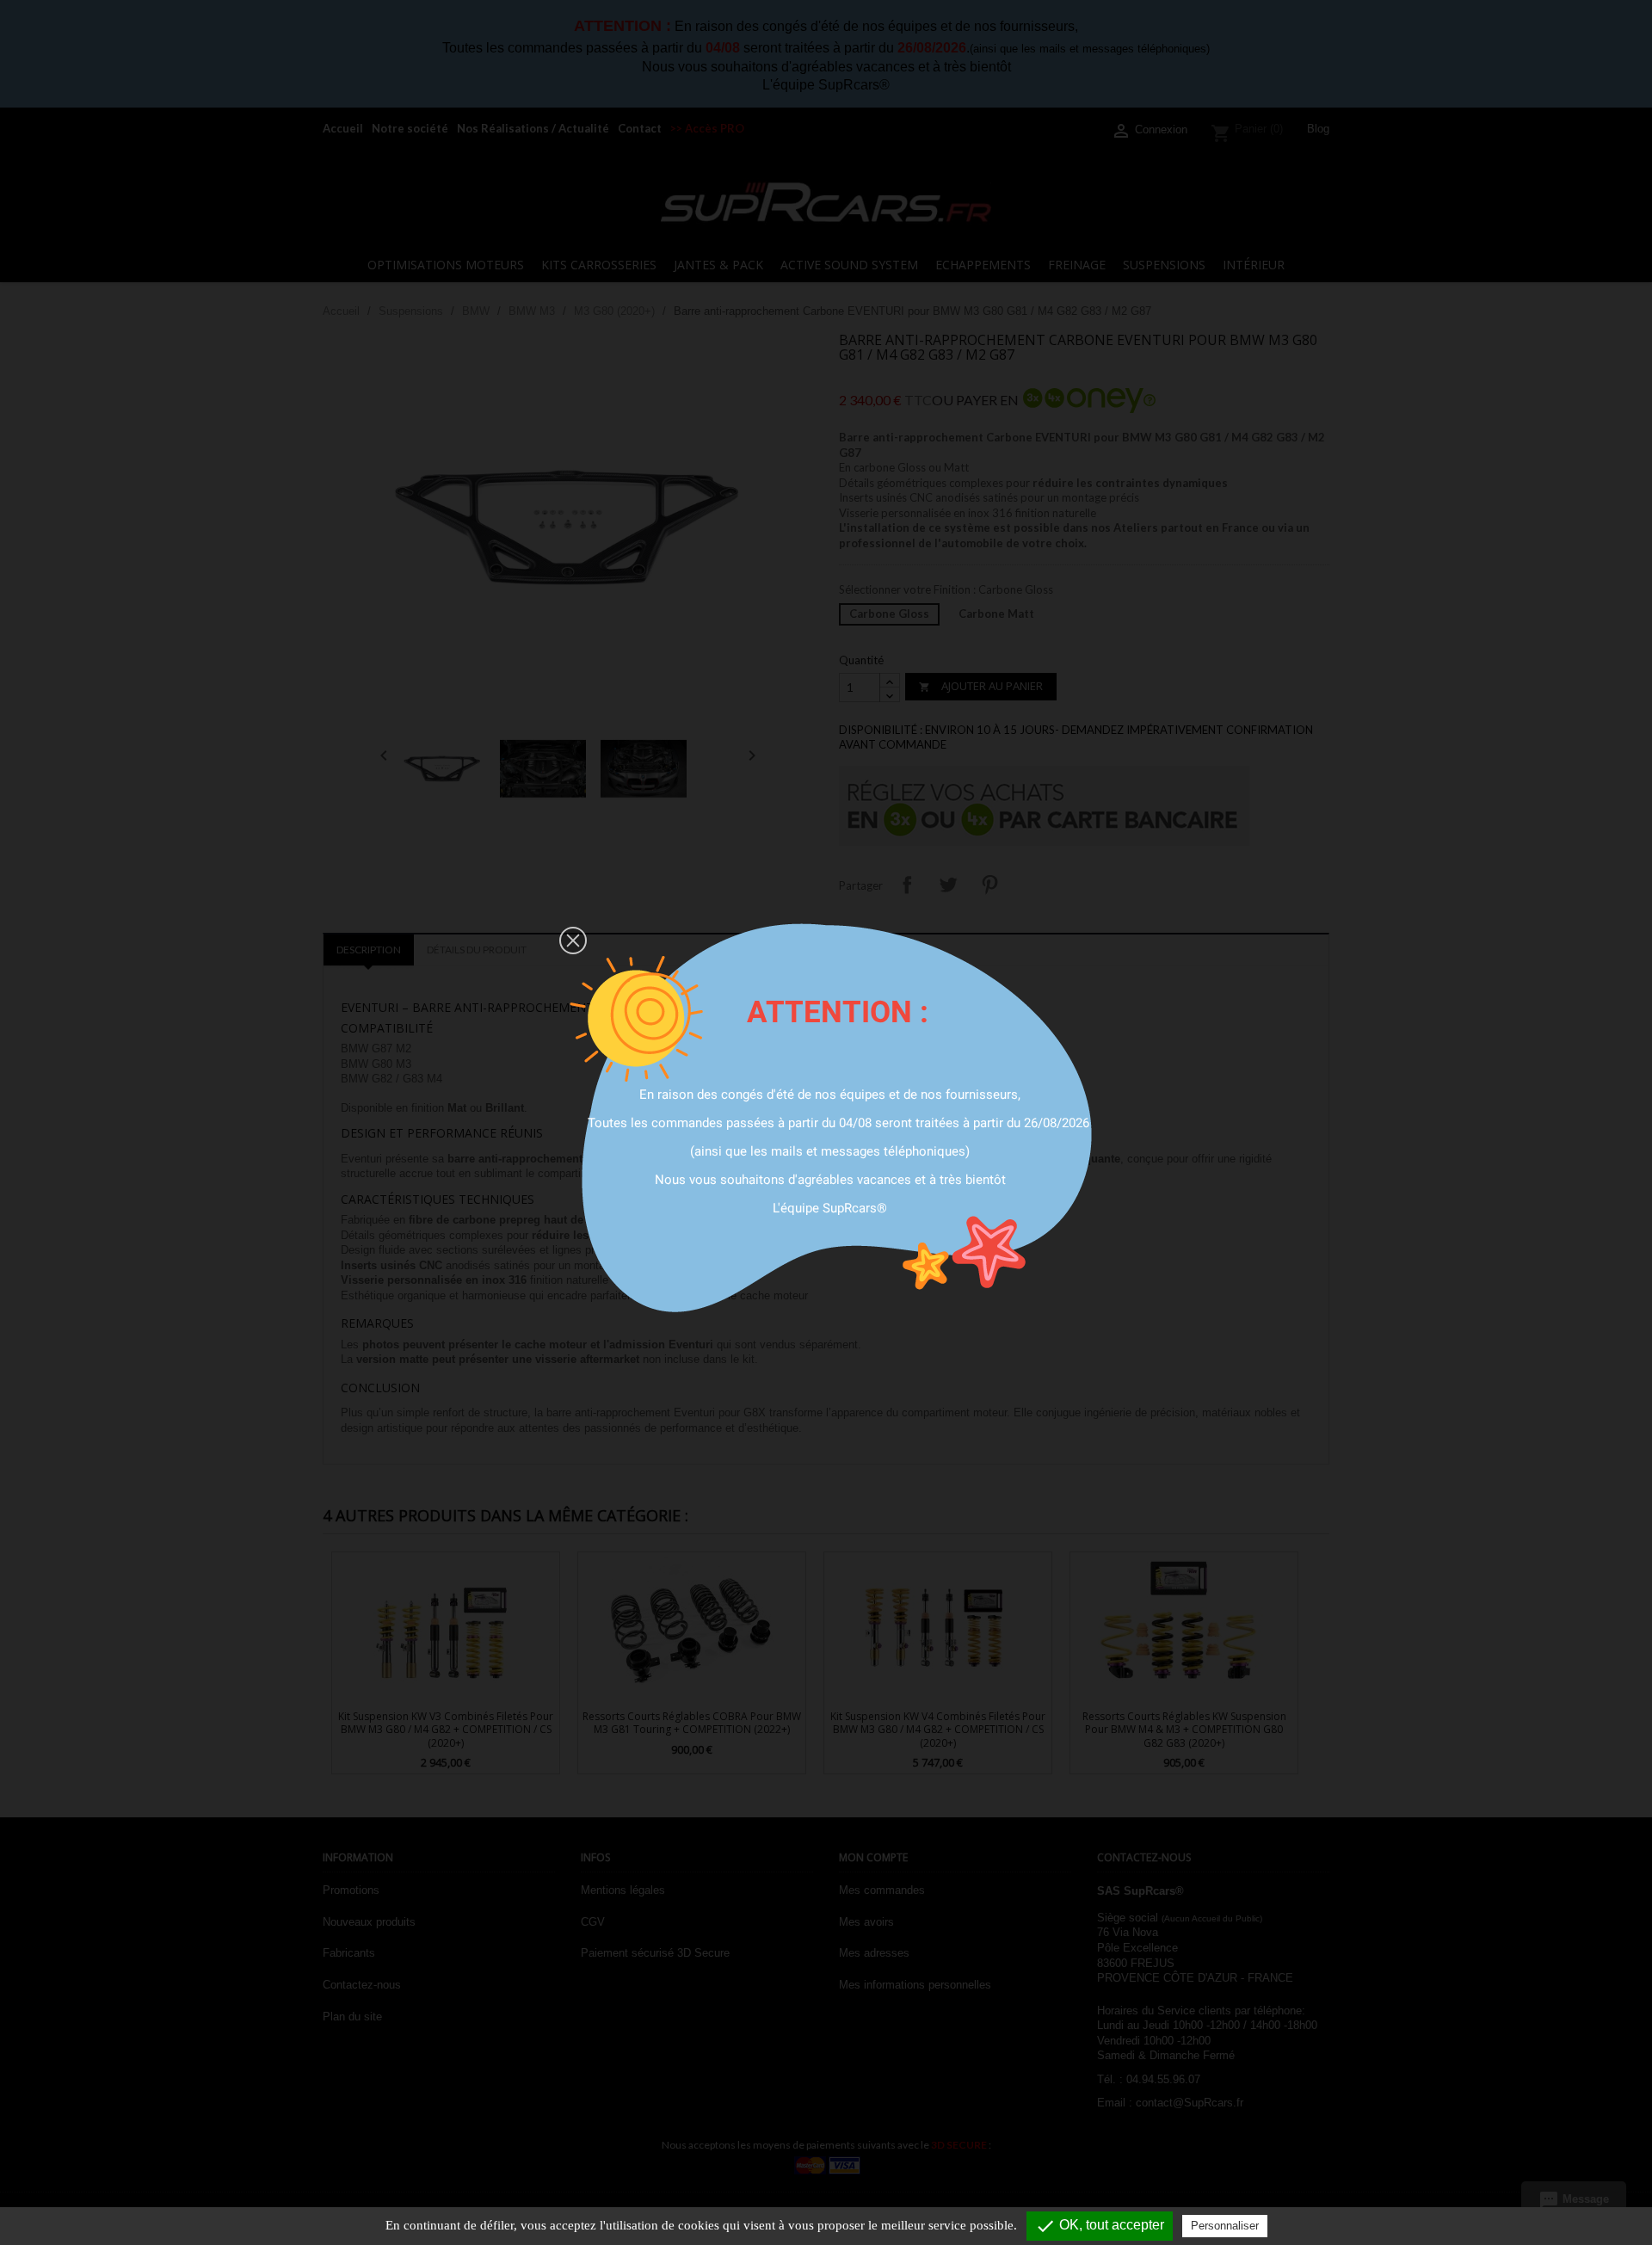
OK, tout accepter (1100, 2226)
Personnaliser (1225, 2226)
